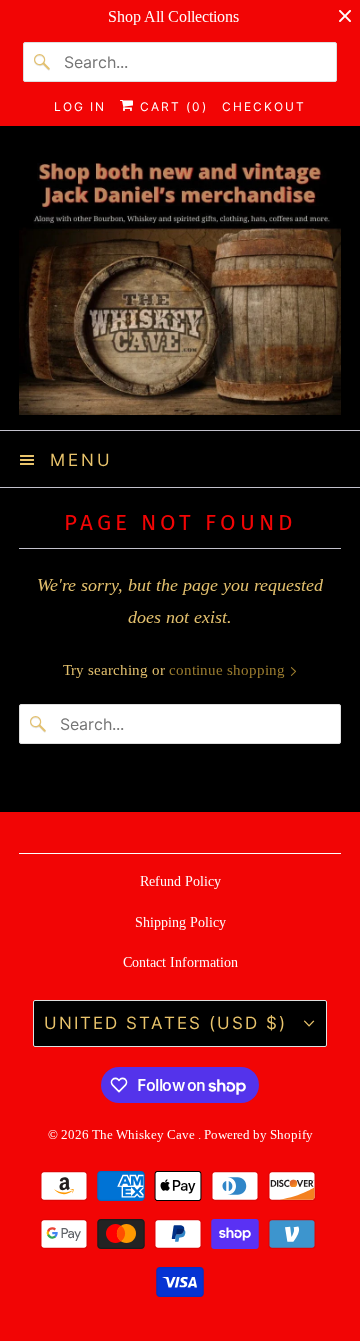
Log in (80, 106)
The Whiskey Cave (145, 1134)
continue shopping (229, 670)
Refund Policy (180, 881)
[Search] (43, 62)
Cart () (171, 106)
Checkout (264, 106)
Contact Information (180, 962)
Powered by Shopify (258, 1134)
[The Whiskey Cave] (180, 285)
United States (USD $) (169, 1023)
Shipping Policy (180, 922)
